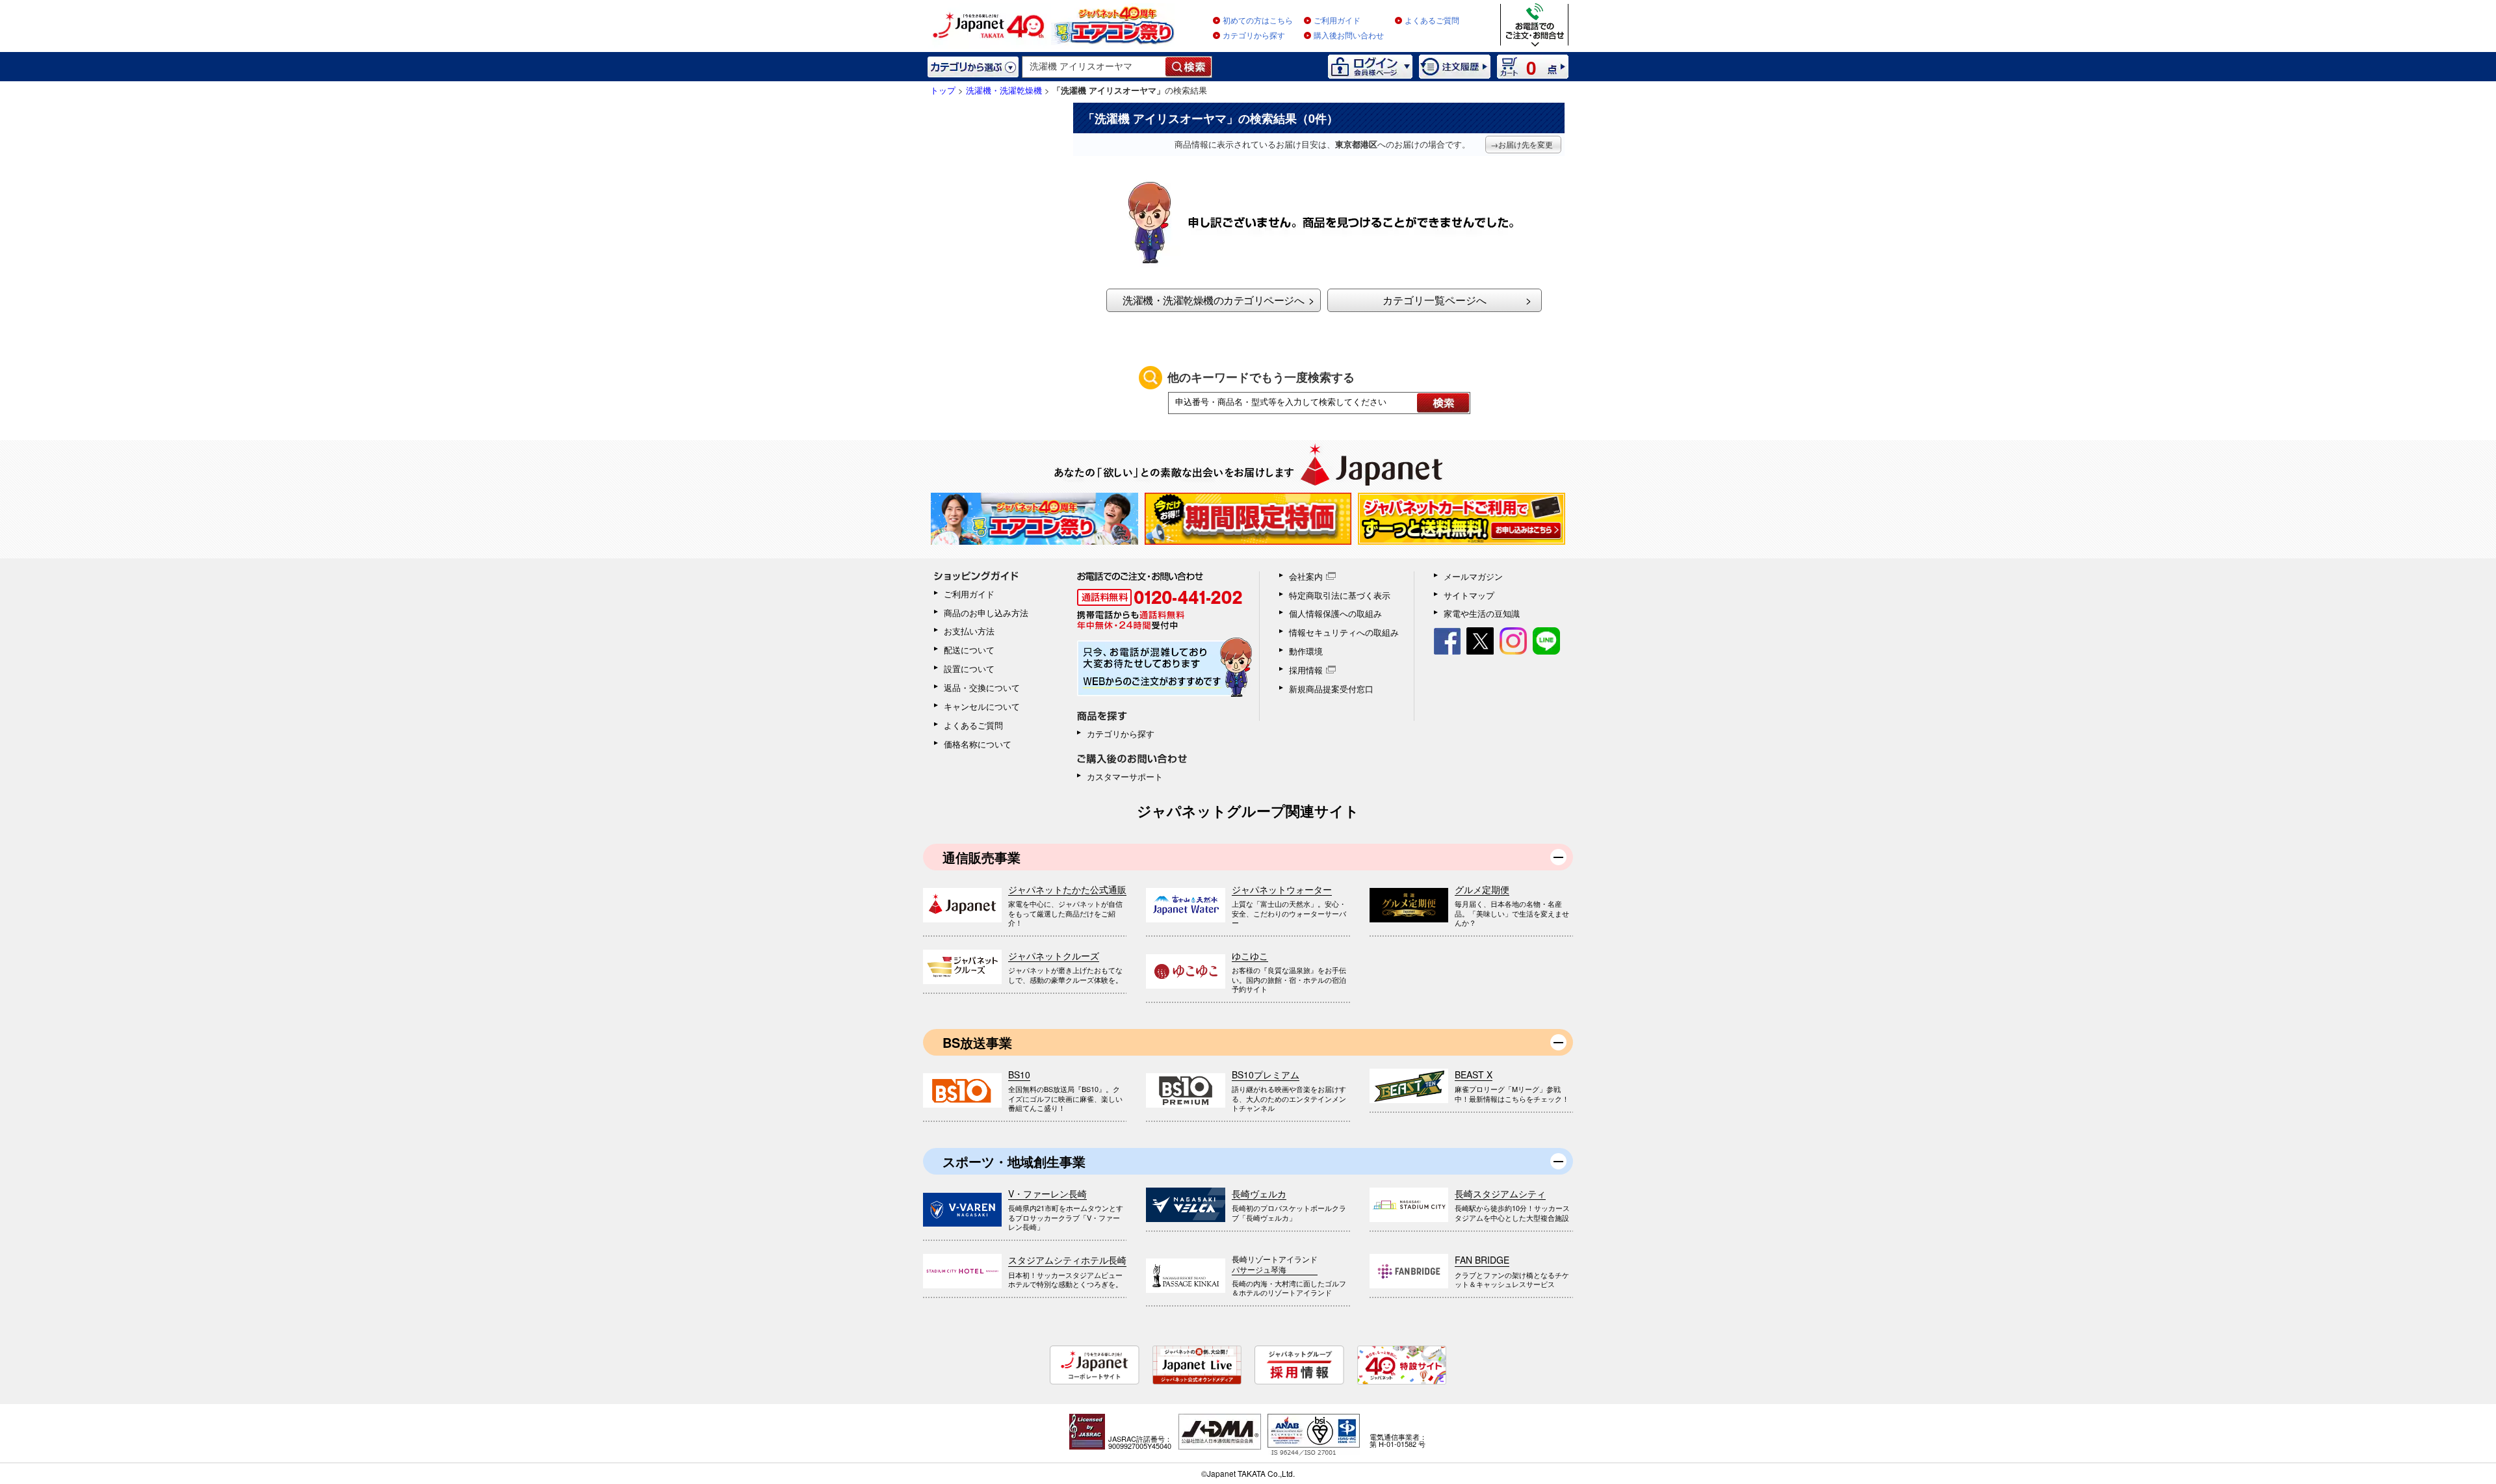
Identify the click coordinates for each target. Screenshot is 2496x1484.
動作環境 (1306, 651)
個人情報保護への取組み (1335, 613)
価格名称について (978, 744)
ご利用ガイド (1337, 21)
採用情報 (1306, 670)
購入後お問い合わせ (1349, 36)
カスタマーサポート (1125, 776)
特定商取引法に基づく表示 (1340, 595)
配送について (969, 650)
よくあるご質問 (1432, 21)
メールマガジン (1473, 576)
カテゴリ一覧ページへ (1435, 300)
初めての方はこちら (1258, 21)
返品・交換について (982, 687)
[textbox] (1094, 67)
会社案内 (1306, 576)
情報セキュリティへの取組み (1344, 632)
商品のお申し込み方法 (986, 613)
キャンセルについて (982, 706)
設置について (969, 669)
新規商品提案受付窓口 (1331, 689)
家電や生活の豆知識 (1482, 613)
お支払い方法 (969, 631)
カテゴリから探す (1254, 36)
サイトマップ (1469, 595)
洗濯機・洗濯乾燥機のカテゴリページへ (1213, 300)
